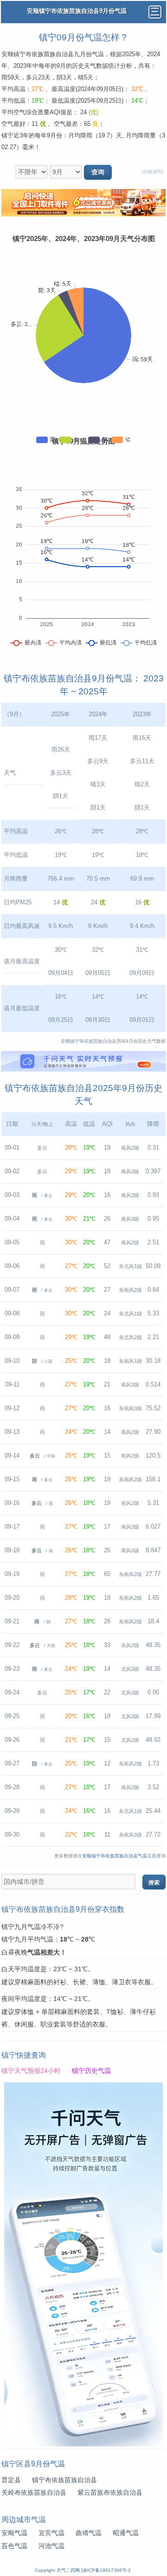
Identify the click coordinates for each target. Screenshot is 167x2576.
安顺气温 (14, 2533)
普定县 (11, 2480)
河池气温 (51, 2546)
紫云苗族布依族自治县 (110, 2493)
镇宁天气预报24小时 (31, 2071)
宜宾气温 (51, 2533)
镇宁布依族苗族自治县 (64, 2480)
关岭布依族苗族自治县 (34, 2493)
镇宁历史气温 (91, 2071)
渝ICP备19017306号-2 (107, 2570)
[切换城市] (153, 172)
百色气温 (14, 2546)
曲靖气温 (89, 2533)
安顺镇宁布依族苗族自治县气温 (115, 1856)
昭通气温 (126, 2533)
